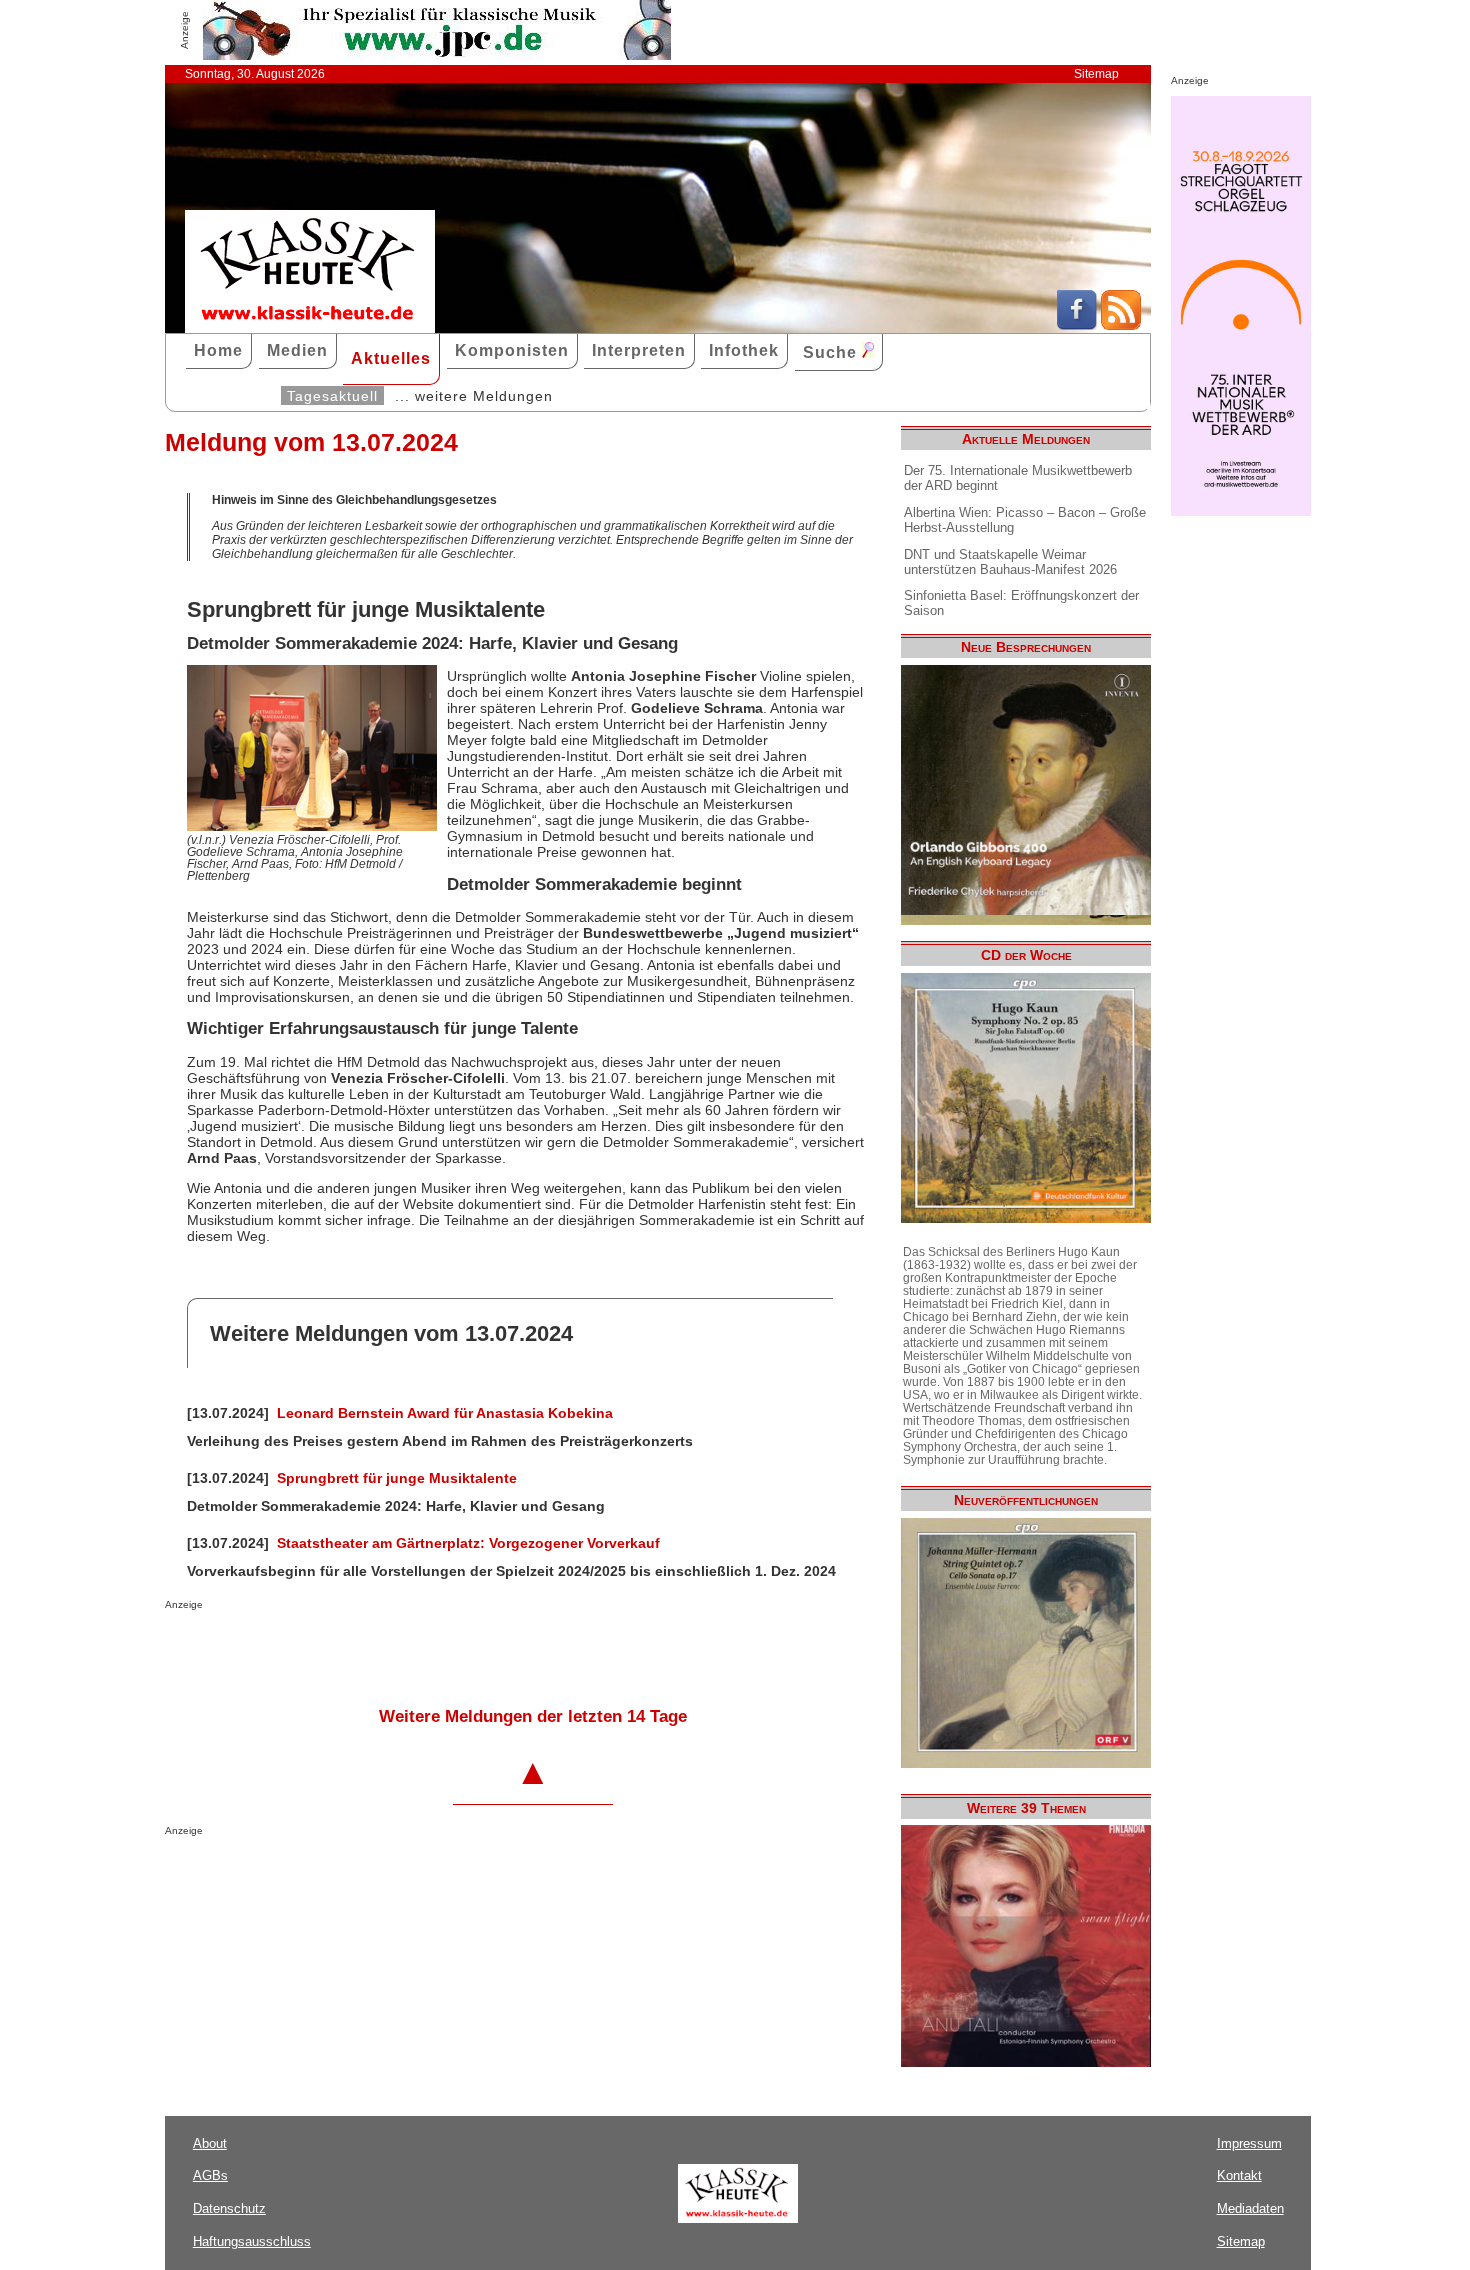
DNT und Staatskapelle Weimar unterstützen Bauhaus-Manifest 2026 (1010, 562)
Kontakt (1239, 2175)
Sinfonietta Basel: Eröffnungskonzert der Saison (1021, 603)
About (210, 2143)
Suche (832, 352)
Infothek (744, 350)
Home (218, 350)
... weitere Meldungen (474, 396)
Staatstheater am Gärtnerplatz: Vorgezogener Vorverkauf (468, 1543)
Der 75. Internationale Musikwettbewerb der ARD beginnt (1018, 478)
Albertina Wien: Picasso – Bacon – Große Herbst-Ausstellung (1025, 520)
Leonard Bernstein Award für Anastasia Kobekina (445, 1413)
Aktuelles (391, 358)
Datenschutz (229, 2208)
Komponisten (512, 350)
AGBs (210, 2175)
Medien (297, 350)
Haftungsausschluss (252, 2241)
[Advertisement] (399, 1650)
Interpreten (639, 350)
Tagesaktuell (332, 396)
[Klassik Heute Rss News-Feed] (1121, 325)
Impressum (1249, 2143)
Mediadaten (1250, 2208)
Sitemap (1096, 74)
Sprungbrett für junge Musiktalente (397, 1478)
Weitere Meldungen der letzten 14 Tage (533, 1716)
